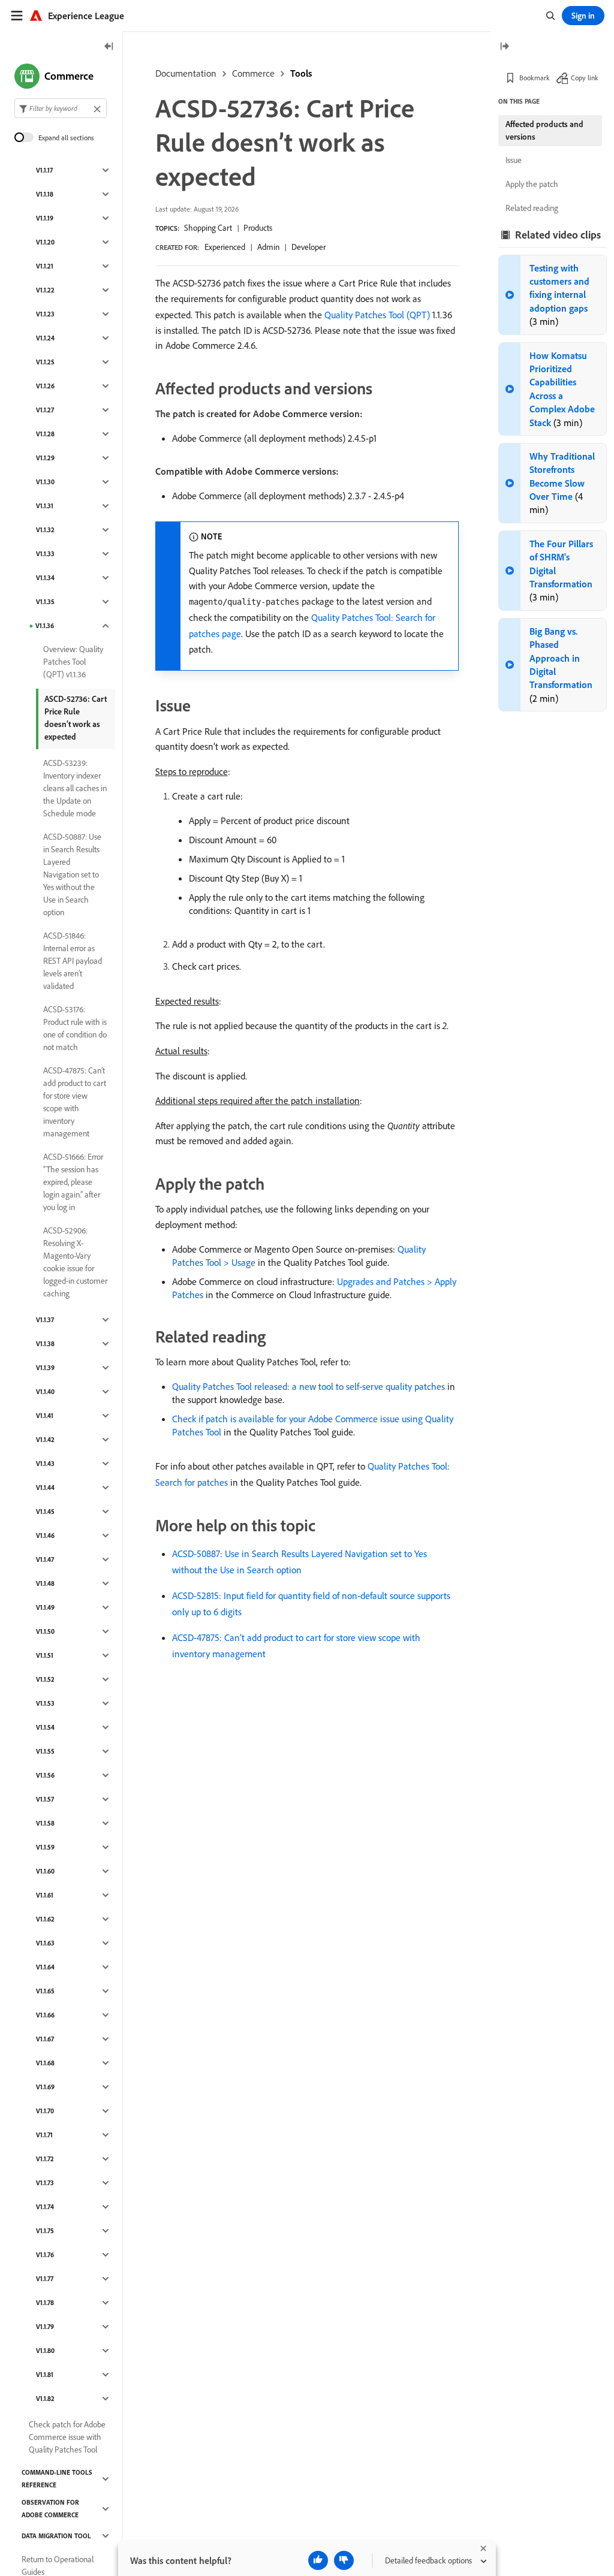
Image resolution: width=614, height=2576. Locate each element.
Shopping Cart (208, 228)
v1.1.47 (45, 1560)
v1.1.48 (45, 1583)
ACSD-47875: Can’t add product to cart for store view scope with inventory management (75, 1102)
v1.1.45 (45, 1512)
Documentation (186, 73)
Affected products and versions (544, 130)
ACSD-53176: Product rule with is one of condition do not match (75, 1028)
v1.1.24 (45, 338)
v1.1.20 (45, 242)
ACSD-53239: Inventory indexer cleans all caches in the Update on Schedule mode (75, 788)
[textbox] (61, 108)
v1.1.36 (45, 626)
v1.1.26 (45, 386)
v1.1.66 (45, 2015)
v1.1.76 (45, 2255)
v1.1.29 (45, 458)
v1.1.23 (45, 314)
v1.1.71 (44, 2135)
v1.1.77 (45, 2279)
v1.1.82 (45, 2399)
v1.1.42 (45, 1440)
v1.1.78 (45, 2303)
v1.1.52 (45, 1679)
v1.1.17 (44, 170)
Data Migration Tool (56, 2536)
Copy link (585, 78)
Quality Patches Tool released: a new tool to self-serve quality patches (308, 1386)
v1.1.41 (45, 1416)
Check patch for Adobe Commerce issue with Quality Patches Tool (67, 2437)
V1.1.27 (45, 410)
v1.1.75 (45, 2231)
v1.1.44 (45, 1488)
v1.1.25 (45, 362)
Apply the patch (532, 184)
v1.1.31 (45, 506)
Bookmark (535, 78)
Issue (514, 160)
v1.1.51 (45, 1655)
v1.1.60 (45, 1871)
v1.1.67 (45, 2039)
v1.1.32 (45, 530)
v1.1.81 (45, 2375)
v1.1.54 (45, 1727)
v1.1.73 (45, 2183)
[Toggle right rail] (504, 47)
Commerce (253, 73)
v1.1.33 (45, 554)
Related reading (532, 208)
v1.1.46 (45, 1536)
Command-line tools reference (57, 2479)
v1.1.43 (45, 1464)
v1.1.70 (45, 2111)
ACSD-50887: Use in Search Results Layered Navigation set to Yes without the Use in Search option (72, 874)
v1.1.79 (45, 2327)
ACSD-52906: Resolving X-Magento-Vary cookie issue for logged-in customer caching (75, 1262)
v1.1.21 (45, 266)
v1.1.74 (45, 2207)
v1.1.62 (45, 1919)
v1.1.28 (45, 434)
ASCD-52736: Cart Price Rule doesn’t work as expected (76, 718)
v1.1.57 (45, 1799)
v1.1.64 (45, 1967)
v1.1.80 (45, 2351)
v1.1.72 (45, 2159)
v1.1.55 (45, 1751)
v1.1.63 (45, 1943)
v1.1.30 (45, 482)
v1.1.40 (45, 1392)
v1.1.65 (45, 1991)
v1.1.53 (45, 1703)
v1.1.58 (45, 1823)
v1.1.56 (45, 1775)
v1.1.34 (45, 578)
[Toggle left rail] (109, 47)
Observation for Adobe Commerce (50, 2509)
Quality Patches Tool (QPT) (377, 315)
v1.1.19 (45, 218)
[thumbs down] (344, 2560)
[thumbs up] (318, 2560)
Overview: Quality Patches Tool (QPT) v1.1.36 (73, 662)
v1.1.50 (45, 1631)
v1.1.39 (45, 1368)
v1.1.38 (45, 1344)
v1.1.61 (45, 1895)
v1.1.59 (45, 1847)
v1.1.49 (45, 1607)
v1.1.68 (45, 2063)
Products (258, 228)
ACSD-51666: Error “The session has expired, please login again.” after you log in (73, 1182)
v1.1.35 (45, 602)
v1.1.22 (45, 290)
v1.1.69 (45, 2087)
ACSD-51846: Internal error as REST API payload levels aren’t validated (73, 961)
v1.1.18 (45, 194)
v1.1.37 (45, 1320)
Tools (301, 73)
